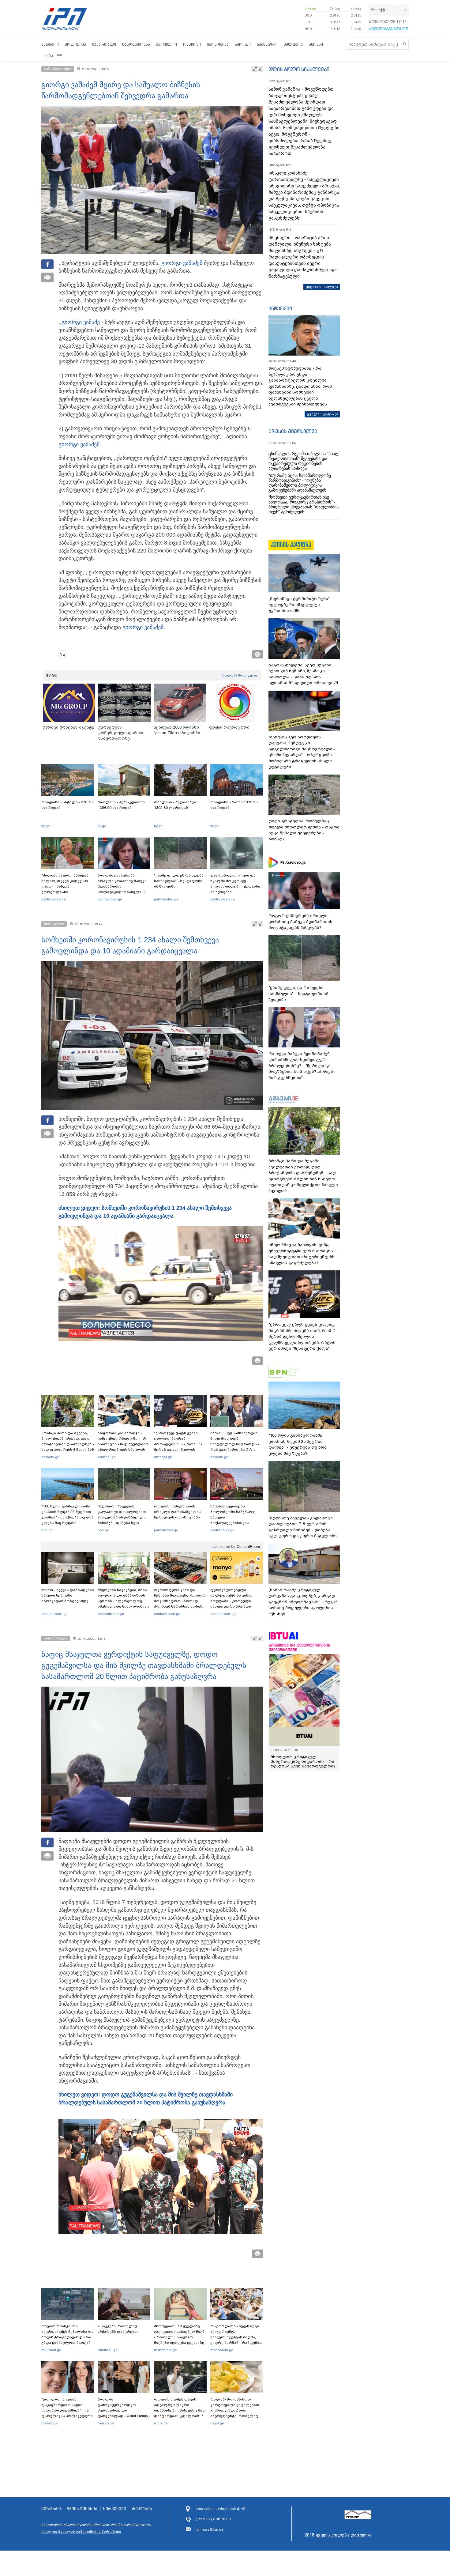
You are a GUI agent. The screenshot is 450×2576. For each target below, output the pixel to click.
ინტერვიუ (280, 308)
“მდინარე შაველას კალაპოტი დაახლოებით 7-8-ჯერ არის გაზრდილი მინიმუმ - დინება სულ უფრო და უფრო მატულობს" (122, 1520)
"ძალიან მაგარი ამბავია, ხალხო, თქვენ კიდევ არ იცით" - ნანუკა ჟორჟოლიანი (65, 884)
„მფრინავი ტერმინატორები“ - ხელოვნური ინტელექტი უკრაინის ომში (301, 605)
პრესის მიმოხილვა (293, 431)
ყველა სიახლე (320, 287)
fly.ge (46, 826)
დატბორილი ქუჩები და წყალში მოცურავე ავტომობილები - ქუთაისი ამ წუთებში (235, 884)
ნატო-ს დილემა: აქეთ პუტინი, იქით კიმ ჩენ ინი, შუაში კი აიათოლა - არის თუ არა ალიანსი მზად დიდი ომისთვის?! (303, 674)
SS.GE (52, 675)
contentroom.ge (54, 1614)
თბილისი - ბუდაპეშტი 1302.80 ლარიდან (175, 805)
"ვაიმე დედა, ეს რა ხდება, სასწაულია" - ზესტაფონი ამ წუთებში (179, 881)
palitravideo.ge (54, 899)
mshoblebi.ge (165, 2350)
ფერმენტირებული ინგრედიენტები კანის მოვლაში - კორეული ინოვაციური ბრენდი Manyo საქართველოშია (233, 1601)
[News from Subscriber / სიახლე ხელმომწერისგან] (64, 654)
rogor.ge (161, 2423)
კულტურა (293, 44)
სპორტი (243, 44)
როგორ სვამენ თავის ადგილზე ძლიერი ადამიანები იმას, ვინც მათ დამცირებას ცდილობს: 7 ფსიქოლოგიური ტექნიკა (180, 2410)
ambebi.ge (50, 1457)
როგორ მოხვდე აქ (240, 675)
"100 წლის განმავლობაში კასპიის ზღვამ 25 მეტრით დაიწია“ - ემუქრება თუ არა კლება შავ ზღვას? (67, 1514)
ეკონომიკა (218, 44)
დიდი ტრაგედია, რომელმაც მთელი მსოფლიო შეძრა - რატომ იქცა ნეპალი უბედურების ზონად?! (304, 830)
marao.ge (49, 2423)
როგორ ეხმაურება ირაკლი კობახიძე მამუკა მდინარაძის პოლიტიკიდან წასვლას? (122, 884)
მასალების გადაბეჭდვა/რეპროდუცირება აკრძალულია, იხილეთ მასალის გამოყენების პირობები (96, 2528)
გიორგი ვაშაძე (180, 263)
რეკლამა (142, 2509)
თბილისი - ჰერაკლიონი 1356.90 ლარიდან (121, 805)
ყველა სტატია (321, 414)
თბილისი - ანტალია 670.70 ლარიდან (67, 805)
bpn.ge (310, 8)
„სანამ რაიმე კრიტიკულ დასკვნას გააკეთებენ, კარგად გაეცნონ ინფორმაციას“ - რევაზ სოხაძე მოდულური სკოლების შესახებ (303, 1602)
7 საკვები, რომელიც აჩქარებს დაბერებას (118, 2329)
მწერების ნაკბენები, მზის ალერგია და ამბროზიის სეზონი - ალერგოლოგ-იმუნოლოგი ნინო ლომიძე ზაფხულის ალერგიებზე (123, 1601)
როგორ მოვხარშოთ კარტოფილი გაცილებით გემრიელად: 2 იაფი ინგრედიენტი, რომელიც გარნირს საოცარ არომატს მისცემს (235, 2413)
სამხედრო (267, 44)
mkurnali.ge (51, 2350)
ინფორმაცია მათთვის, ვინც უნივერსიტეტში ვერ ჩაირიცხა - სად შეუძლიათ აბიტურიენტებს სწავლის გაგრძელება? (123, 1444)
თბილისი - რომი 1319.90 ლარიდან (234, 805)
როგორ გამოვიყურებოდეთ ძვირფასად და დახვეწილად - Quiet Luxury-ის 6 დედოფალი (124, 2410)
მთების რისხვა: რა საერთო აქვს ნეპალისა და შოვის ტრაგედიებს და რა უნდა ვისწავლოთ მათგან (67, 2334)
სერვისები (115, 2509)
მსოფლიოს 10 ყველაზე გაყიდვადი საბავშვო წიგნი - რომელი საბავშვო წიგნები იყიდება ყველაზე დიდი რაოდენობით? (180, 2337)
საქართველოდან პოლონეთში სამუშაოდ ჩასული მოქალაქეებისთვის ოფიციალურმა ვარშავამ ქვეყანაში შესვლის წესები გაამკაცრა (236, 1523)
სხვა (49, 56)
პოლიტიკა (75, 44)
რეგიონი (192, 44)
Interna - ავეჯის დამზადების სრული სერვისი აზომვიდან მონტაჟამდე (68, 1595)
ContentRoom (248, 1547)
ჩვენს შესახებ (82, 2509)
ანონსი (316, 44)
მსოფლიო (167, 44)
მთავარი (50, 44)
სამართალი (104, 44)
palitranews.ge (166, 1530)
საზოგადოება (136, 44)
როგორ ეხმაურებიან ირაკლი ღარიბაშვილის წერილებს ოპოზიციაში (177, 1512)
